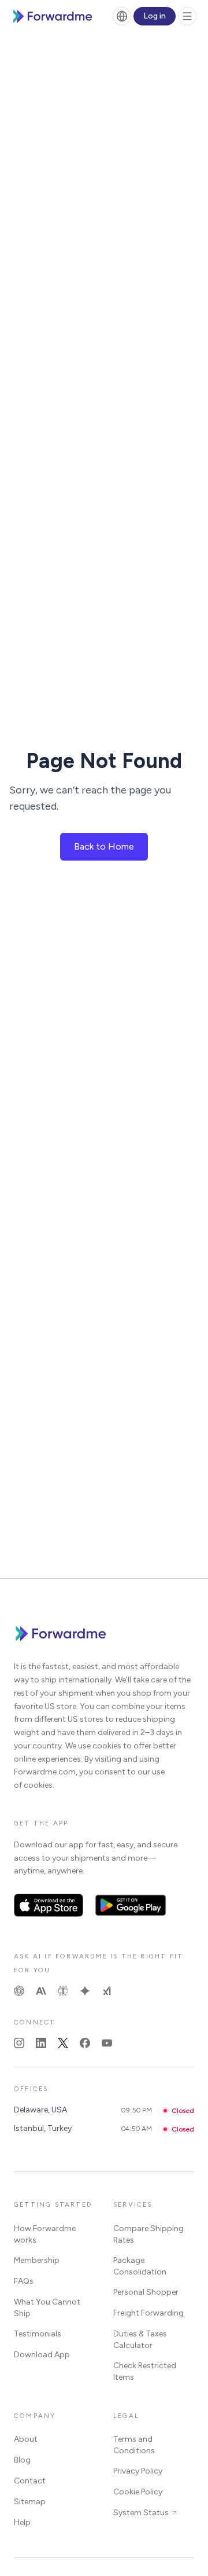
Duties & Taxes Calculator (140, 2340)
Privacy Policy (138, 2471)
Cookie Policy (138, 2492)
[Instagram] (19, 2043)
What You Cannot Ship (47, 2308)
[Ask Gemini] (85, 1991)
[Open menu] (187, 16)
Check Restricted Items (145, 2371)
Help (22, 2522)
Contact (30, 2481)
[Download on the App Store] (49, 1905)
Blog (22, 2460)
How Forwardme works (45, 2234)
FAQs (24, 2281)
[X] (63, 2043)
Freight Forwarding (148, 2313)
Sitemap (30, 2502)
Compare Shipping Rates (148, 2234)
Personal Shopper (146, 2292)
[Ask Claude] (41, 1991)
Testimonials (38, 2334)
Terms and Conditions (134, 2445)
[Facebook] (85, 2043)
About (26, 2439)
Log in (155, 16)
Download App (42, 2355)
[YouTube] (107, 2043)
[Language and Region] (122, 16)
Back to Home (104, 846)
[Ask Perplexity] (63, 1991)
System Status (141, 2513)
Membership (37, 2260)
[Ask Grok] (107, 1991)
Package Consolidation (140, 2266)
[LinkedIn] (41, 2043)
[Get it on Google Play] (131, 1905)
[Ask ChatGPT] (19, 1991)
